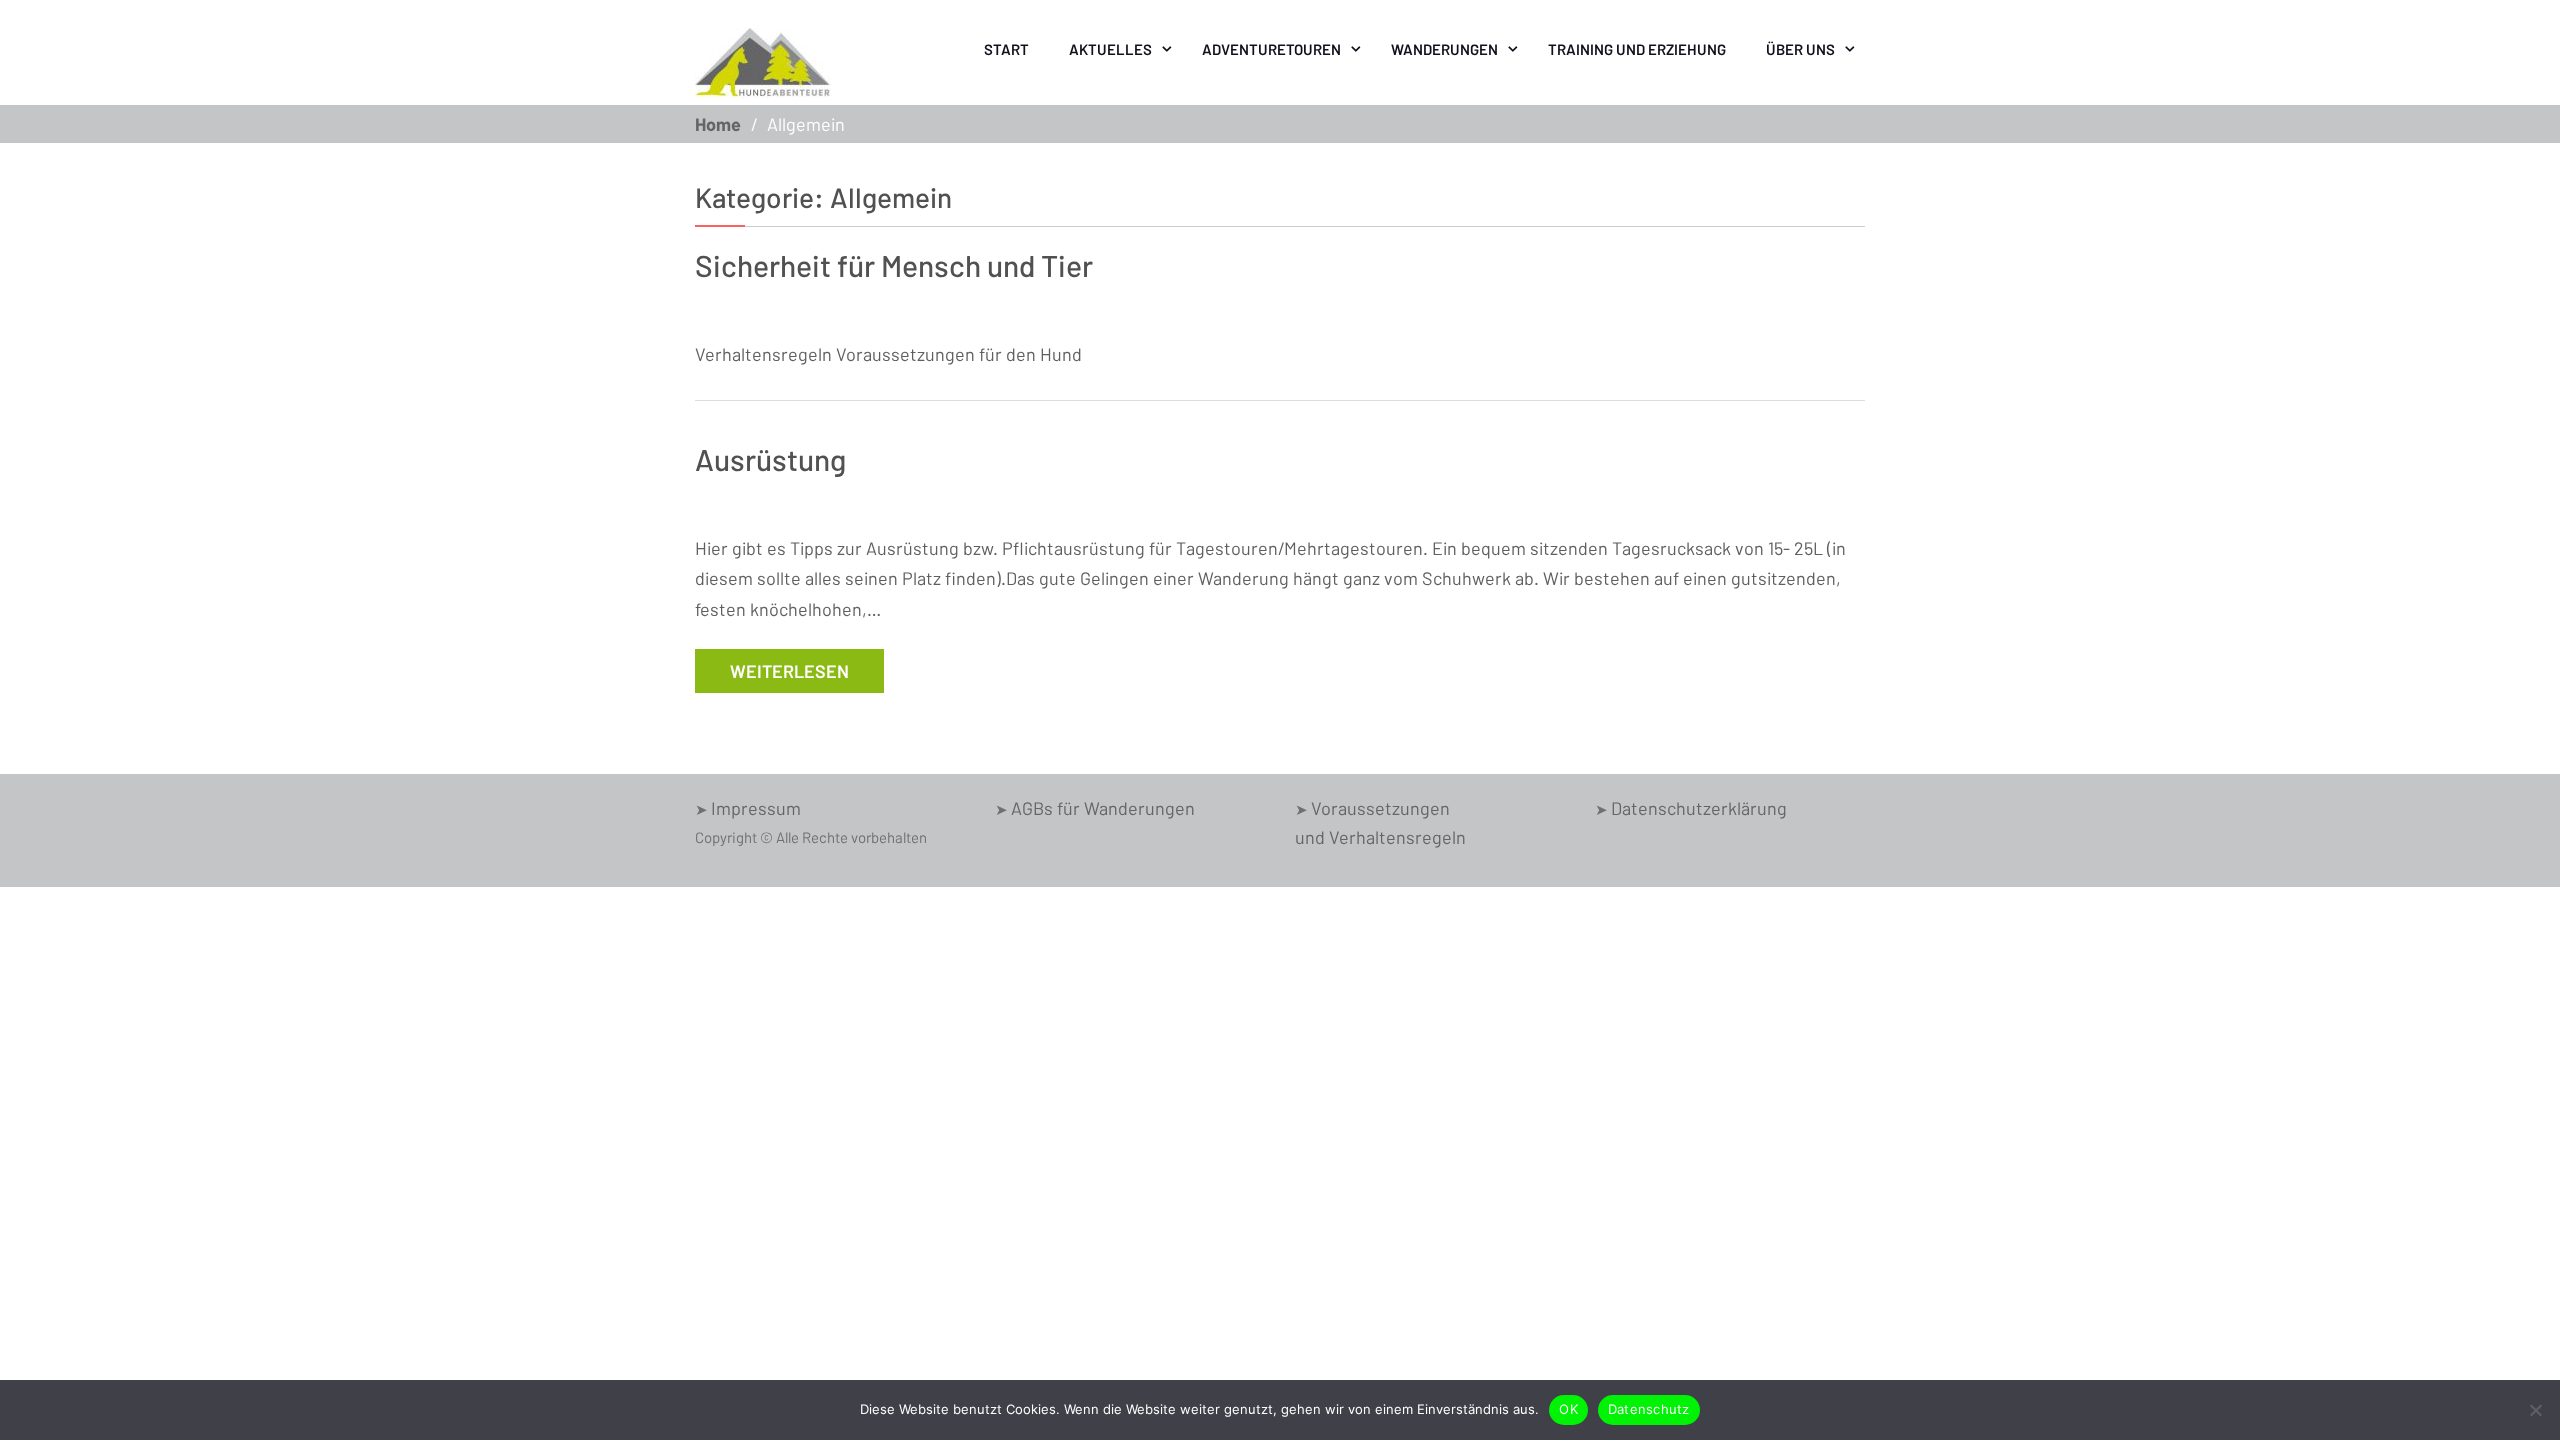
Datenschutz (1649, 1409)
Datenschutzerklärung (1699, 808)
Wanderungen (1444, 49)
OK (1568, 1409)
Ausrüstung (770, 459)
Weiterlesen (789, 671)
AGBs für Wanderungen (1103, 808)
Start (1006, 49)
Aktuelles (1110, 49)
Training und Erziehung (1637, 49)
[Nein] (2535, 1410)
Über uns (1800, 49)
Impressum (756, 808)
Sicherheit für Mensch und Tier (894, 265)
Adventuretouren (1271, 49)
